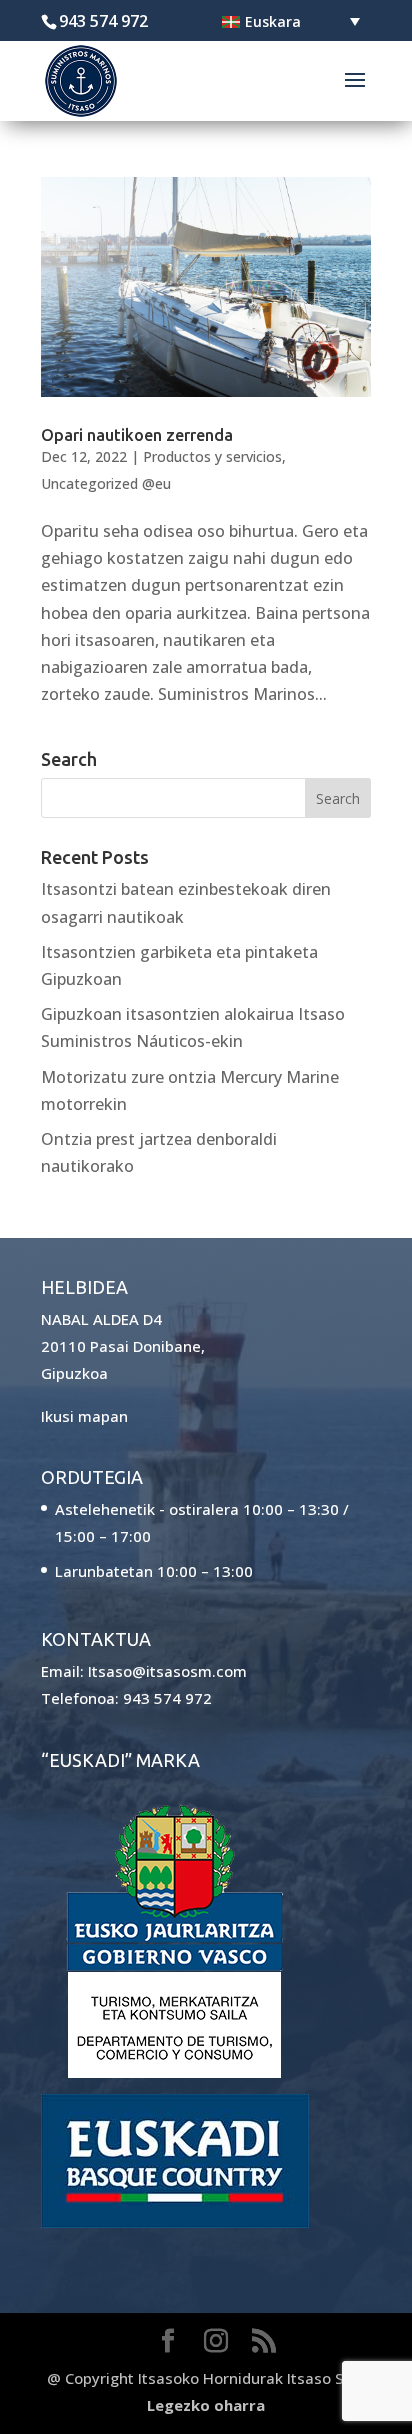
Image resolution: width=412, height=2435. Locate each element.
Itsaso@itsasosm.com (167, 1671)
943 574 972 (167, 1698)
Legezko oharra (206, 2405)
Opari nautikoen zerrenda (137, 435)
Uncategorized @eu (106, 483)
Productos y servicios (212, 456)
